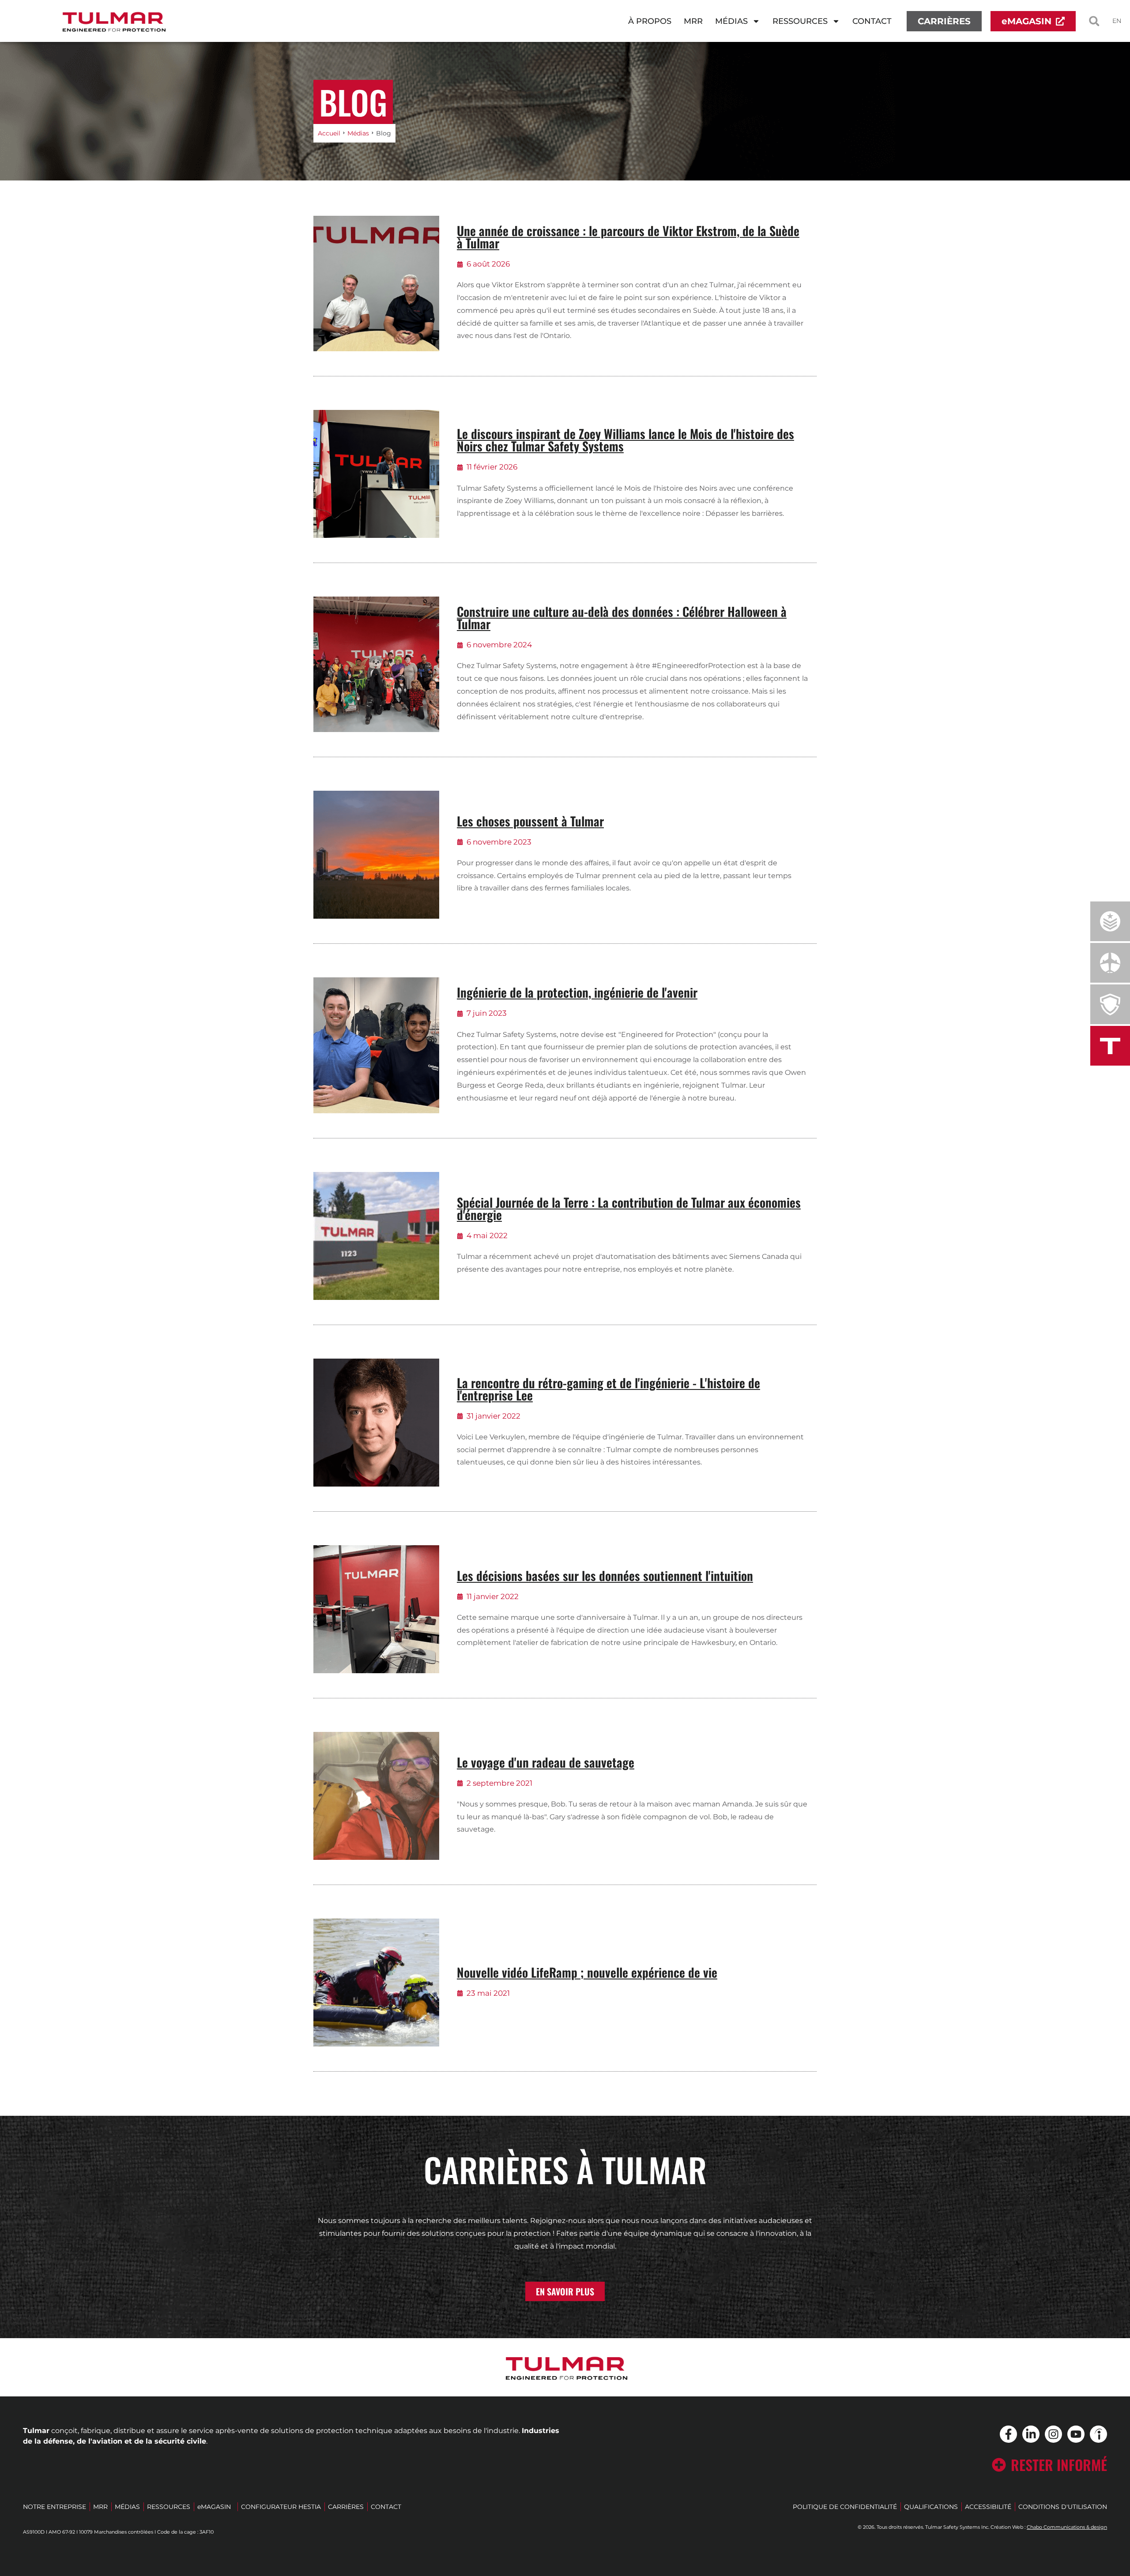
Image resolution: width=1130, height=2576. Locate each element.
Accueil (329, 133)
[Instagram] (1053, 2434)
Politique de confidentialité (845, 2507)
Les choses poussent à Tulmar (530, 821)
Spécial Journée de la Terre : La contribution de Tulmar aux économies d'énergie (629, 1208)
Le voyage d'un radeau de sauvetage (546, 1762)
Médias (731, 21)
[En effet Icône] (1098, 2434)
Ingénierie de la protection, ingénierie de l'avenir (577, 992)
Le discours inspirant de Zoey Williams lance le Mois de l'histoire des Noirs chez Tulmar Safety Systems (625, 440)
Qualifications (931, 2507)
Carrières (346, 2507)
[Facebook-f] (1008, 2434)
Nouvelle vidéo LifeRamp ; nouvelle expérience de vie (587, 1972)
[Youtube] (1076, 2434)
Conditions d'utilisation (1063, 2507)
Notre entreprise (55, 2507)
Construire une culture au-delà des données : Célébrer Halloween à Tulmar (622, 618)
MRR (696, 23)
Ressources (800, 21)
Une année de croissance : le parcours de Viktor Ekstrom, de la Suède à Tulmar (628, 237)
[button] (1094, 21)
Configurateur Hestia (281, 2507)
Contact (872, 21)
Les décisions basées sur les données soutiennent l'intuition (605, 1575)
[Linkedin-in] (1031, 2434)
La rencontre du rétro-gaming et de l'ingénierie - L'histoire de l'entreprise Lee (608, 1389)
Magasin (214, 2507)
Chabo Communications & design (1067, 2527)
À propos (650, 21)
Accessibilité (988, 2507)
